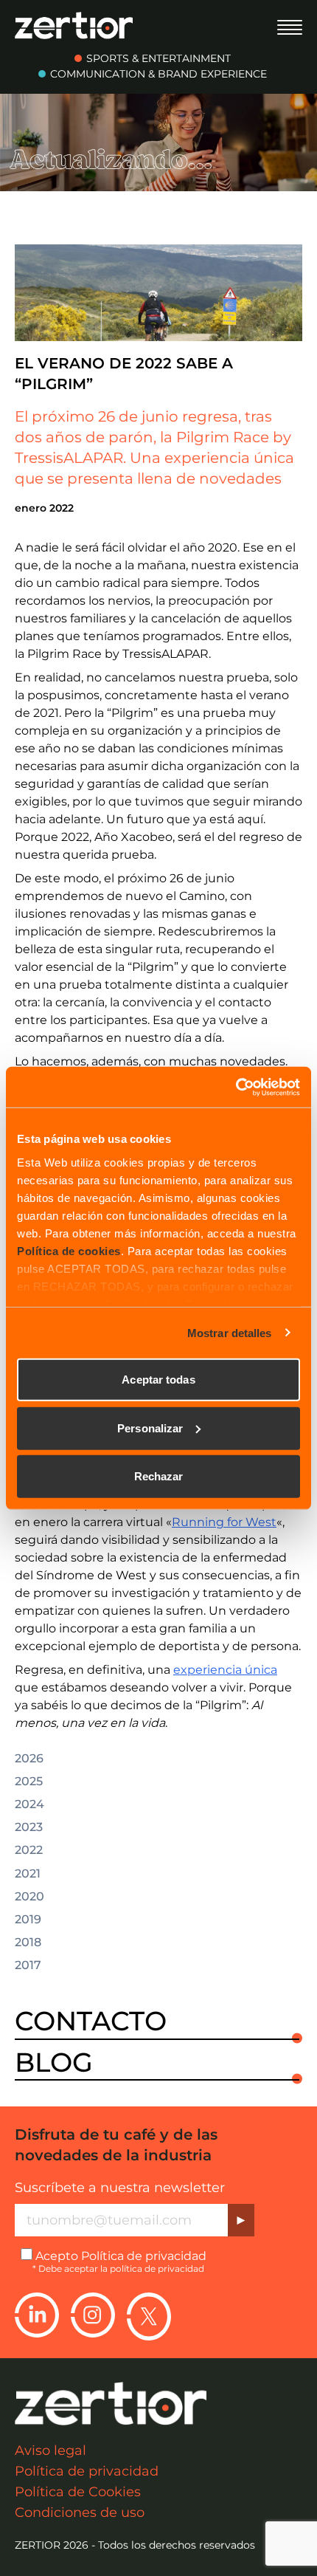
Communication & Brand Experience (158, 74)
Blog (54, 2063)
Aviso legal (50, 2450)
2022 (29, 1850)
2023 (29, 1827)
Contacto (91, 2022)
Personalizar (150, 1428)
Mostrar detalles (230, 1332)
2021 (28, 1874)
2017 (28, 1965)
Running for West (224, 1522)
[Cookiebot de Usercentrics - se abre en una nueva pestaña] (236, 1087)
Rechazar (159, 1476)
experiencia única (225, 1670)
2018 (28, 1943)
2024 (29, 1804)
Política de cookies (69, 1250)
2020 (29, 1897)
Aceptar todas (158, 1380)
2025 (29, 1782)
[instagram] (93, 2316)
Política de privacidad (144, 2256)
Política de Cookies (78, 2492)
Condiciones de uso (80, 2513)
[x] (149, 2316)
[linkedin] (37, 2316)
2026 (29, 1759)
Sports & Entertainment (158, 58)
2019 (28, 1920)
